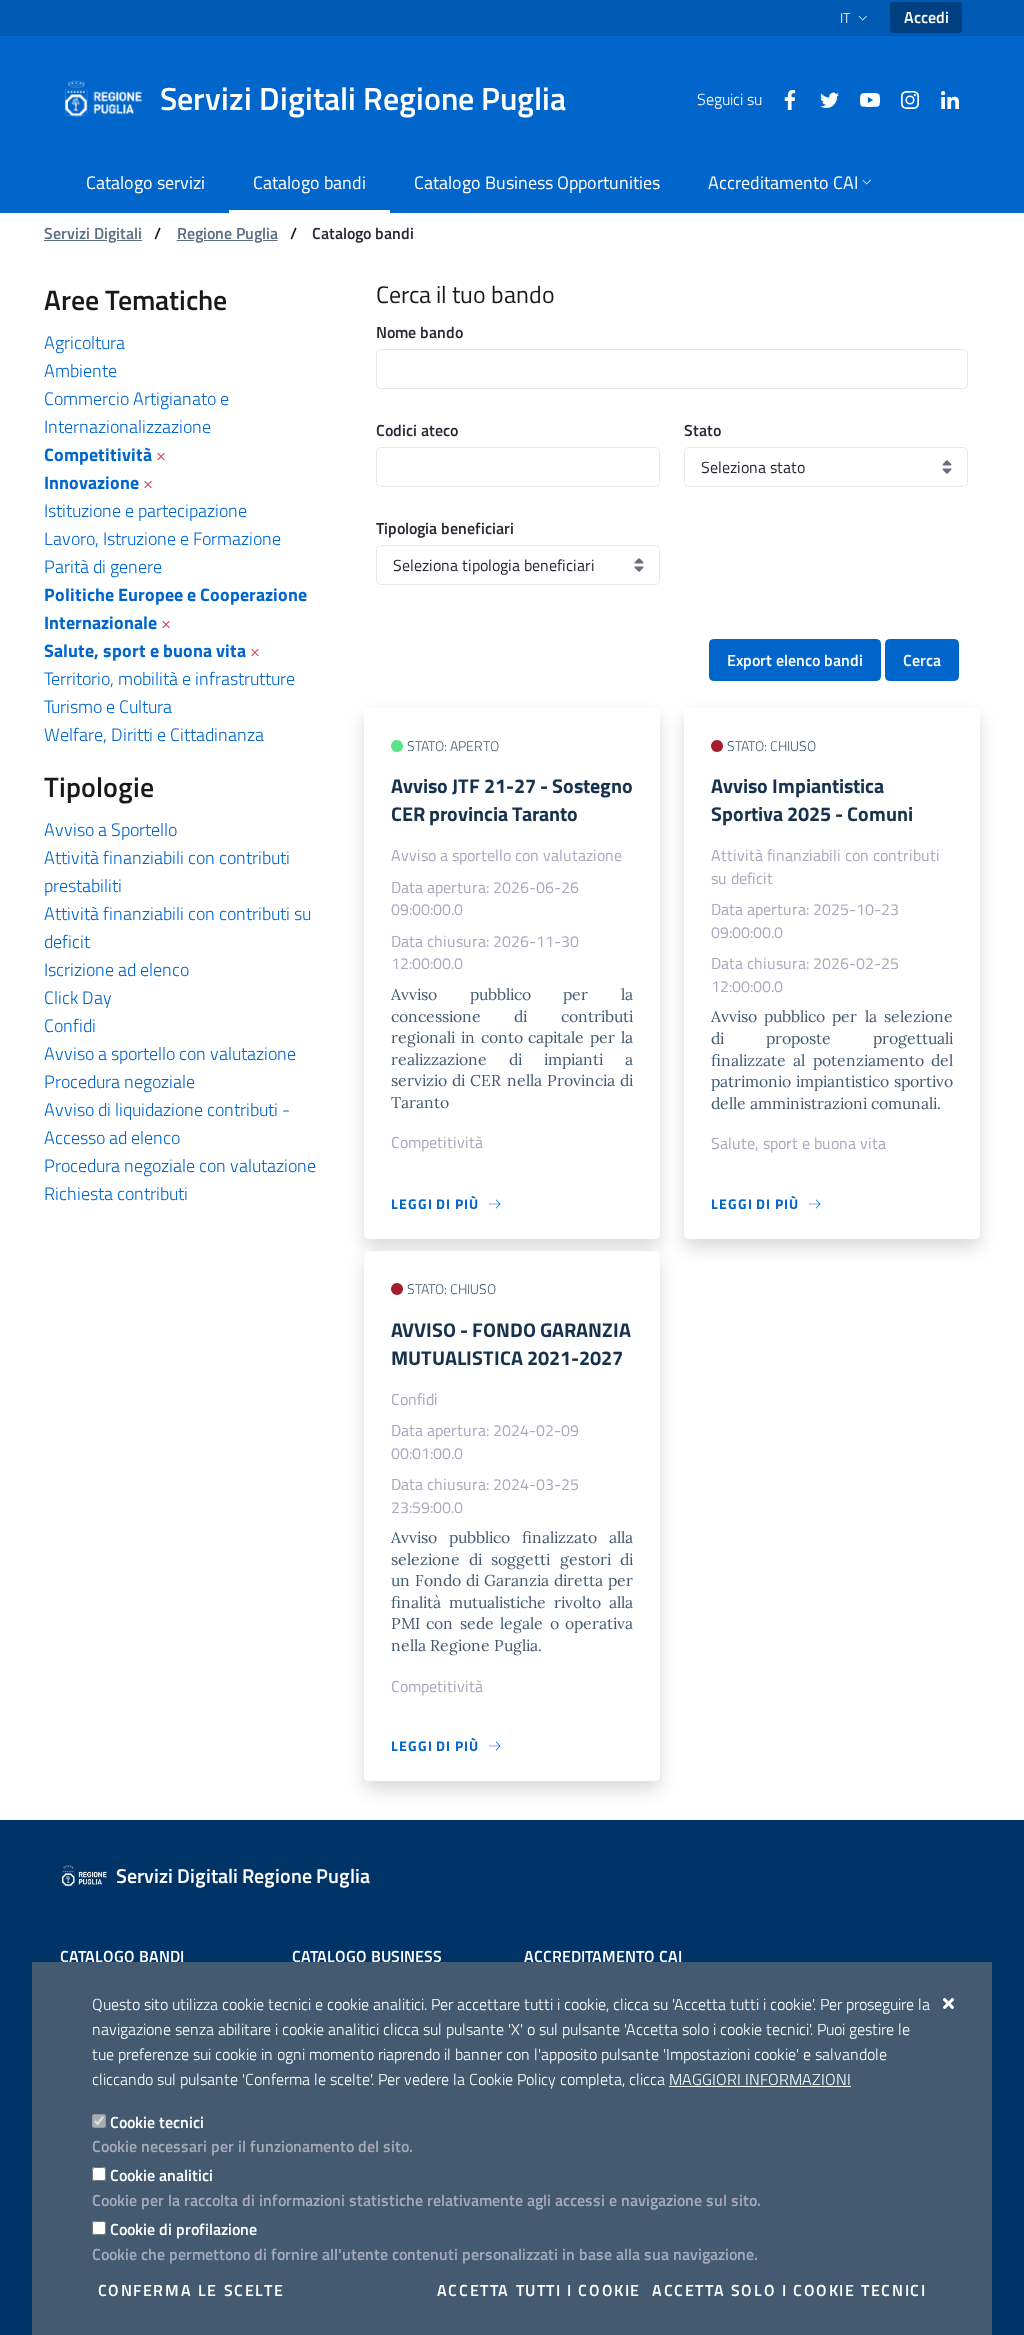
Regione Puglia (227, 233)
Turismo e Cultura (108, 706)
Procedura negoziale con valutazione (180, 1165)
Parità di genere (103, 566)
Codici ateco (417, 430)
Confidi (70, 1025)
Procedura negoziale (119, 1081)
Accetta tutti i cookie (539, 2290)
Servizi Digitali (93, 233)
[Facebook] (782, 98)
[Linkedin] (942, 98)
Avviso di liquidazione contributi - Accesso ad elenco (167, 1123)
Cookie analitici (161, 2175)
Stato (702, 430)
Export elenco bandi (795, 660)
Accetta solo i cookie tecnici (789, 2290)
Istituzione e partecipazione (145, 510)
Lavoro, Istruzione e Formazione (162, 538)
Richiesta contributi (116, 1193)
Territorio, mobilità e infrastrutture (169, 678)
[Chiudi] (949, 2003)
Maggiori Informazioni (760, 2079)
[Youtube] (862, 98)
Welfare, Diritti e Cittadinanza (154, 734)
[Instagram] (902, 98)
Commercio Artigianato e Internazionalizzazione (136, 412)
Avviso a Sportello (110, 829)
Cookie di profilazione (183, 2229)
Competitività (98, 454)
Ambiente (80, 370)
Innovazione (91, 482)
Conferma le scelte (191, 2290)
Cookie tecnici (157, 2122)
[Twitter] (822, 98)
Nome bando (419, 332)
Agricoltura (84, 342)
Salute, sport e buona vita (145, 650)
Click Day (78, 997)
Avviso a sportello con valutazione (170, 1053)
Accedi (926, 17)
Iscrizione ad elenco (116, 969)
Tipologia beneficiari (445, 528)
